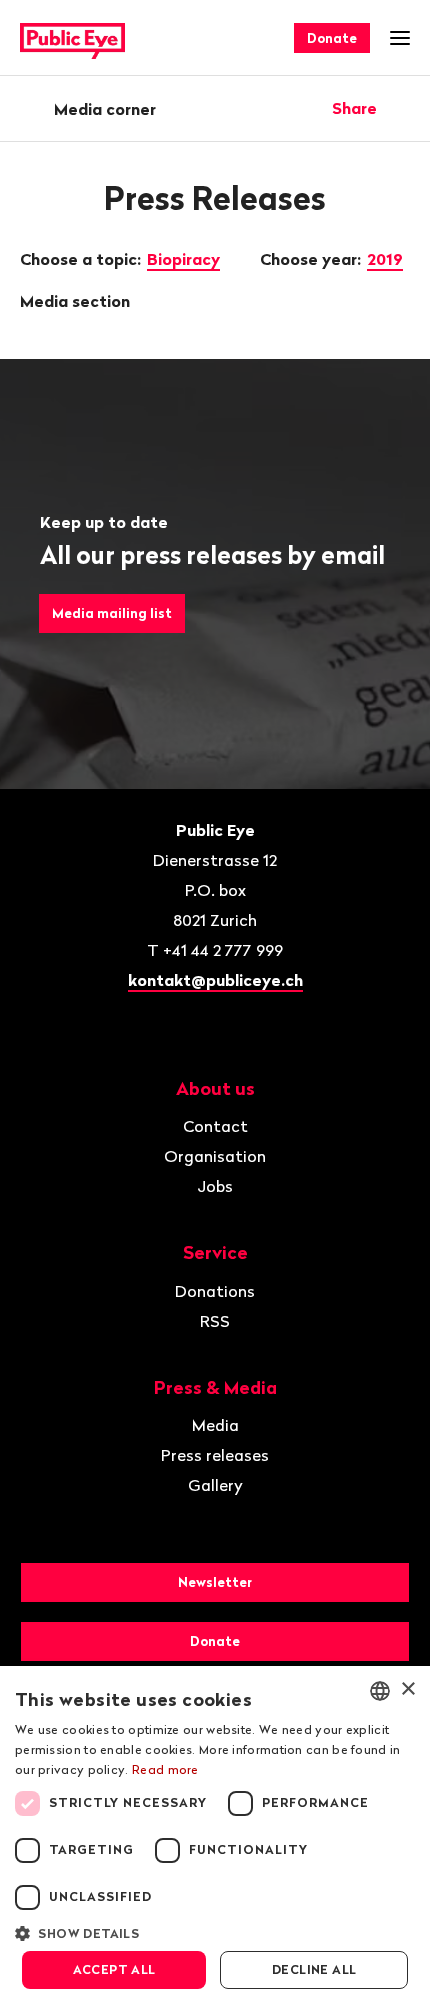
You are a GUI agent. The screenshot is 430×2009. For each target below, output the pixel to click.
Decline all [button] (314, 1969)
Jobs (215, 1186)
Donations (215, 1291)
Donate (332, 38)
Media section (77, 301)
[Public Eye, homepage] (72, 38)
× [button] (407, 1689)
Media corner (105, 109)
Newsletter (215, 1582)
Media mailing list (112, 613)
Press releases (215, 1455)
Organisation (215, 1156)
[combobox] (380, 1691)
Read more (165, 1769)
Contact (215, 1126)
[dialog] (215, 1837)
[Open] (403, 108)
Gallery (215, 1485)
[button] (215, 1932)
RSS (215, 1321)
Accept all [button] (114, 1969)
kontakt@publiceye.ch (215, 980)
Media (215, 1425)
